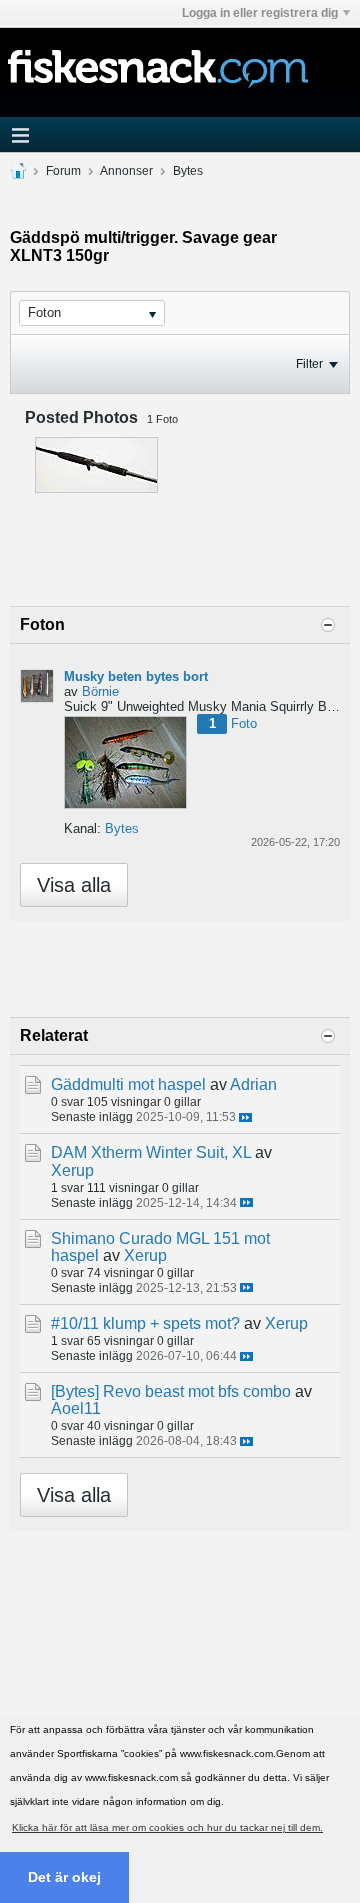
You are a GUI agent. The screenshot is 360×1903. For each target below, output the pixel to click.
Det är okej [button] (64, 1877)
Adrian (253, 1084)
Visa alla (74, 885)
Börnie (100, 691)
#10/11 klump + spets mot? (145, 1323)
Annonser (126, 171)
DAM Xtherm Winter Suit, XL (151, 1152)
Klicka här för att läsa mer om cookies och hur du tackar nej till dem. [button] (167, 1827)
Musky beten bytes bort (136, 676)
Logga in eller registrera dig (260, 13)
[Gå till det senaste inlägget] (245, 1117)
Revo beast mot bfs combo (197, 1391)
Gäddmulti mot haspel (128, 1084)
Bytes (188, 171)
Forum (63, 171)
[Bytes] (75, 1391)
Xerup (72, 1170)
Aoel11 (76, 1408)
